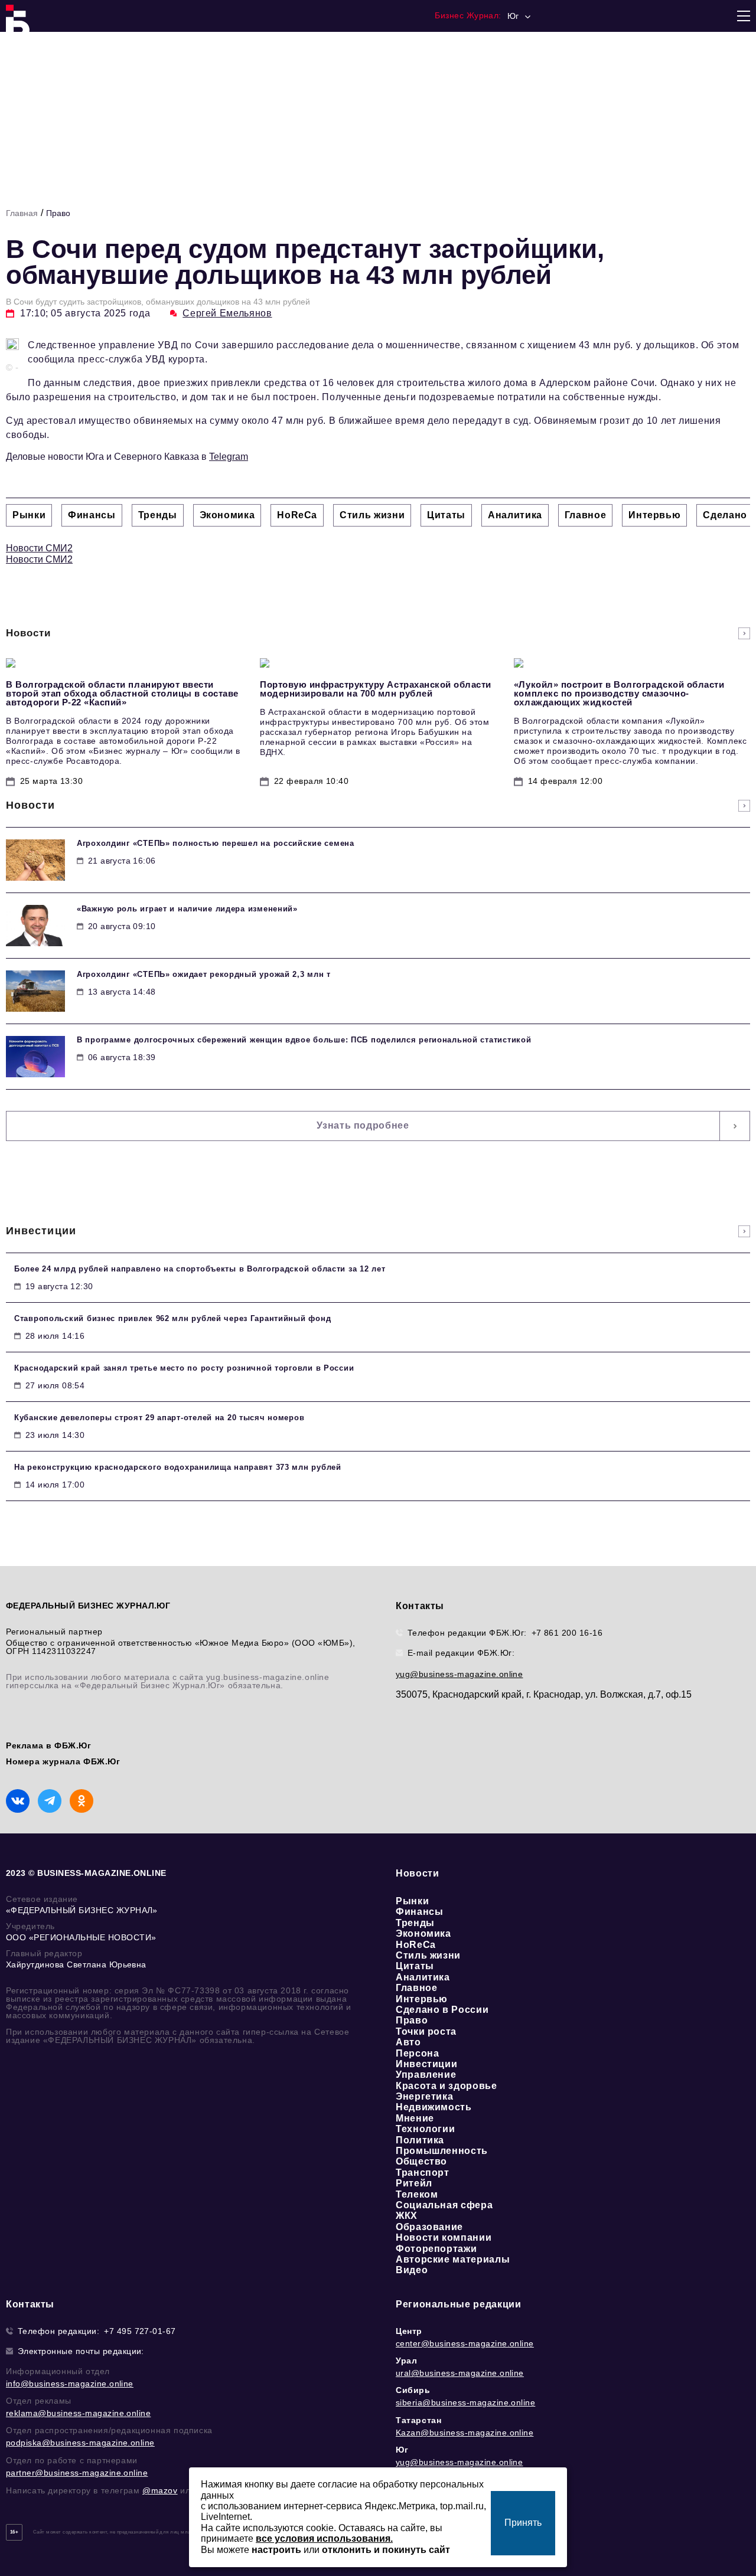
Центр (409, 2331)
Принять (523, 2523)
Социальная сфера (444, 2205)
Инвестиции (426, 2064)
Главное (416, 1988)
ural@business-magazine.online (460, 2373)
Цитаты (415, 1966)
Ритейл (414, 2183)
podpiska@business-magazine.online (80, 2443)
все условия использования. (324, 2539)
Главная (22, 213)
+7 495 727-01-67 (140, 2331)
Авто (408, 2042)
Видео (412, 2270)
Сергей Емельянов (227, 313)
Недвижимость (434, 2107)
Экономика (423, 1933)
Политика (420, 2140)
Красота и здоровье (447, 2086)
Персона (417, 2053)
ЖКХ (407, 2216)
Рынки (412, 1901)
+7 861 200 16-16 (567, 1633)
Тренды (415, 1923)
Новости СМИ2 (39, 548)
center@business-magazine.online (465, 2343)
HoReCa (416, 1945)
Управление (426, 2075)
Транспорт (423, 2173)
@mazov (160, 2490)
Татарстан (418, 2420)
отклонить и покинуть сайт (386, 2550)
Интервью (422, 1999)
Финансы (419, 1912)
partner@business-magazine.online (77, 2473)
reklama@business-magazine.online (78, 2413)
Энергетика (424, 2096)
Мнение (415, 2118)
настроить (276, 2550)
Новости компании (444, 2237)
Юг (402, 2450)
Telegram (229, 457)
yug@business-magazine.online (459, 1674)
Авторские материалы (453, 2259)
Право (58, 213)
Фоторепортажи (436, 2249)
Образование (429, 2227)
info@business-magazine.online (70, 2384)
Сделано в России (442, 2010)
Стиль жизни (428, 1955)
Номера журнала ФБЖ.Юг (63, 1761)
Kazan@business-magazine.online (465, 2433)
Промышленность (442, 2151)
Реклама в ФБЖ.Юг (49, 1745)
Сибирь (413, 2390)
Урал (406, 2361)
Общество (421, 2161)
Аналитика (423, 1977)
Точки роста (426, 2031)
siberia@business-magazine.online (465, 2402)
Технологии (425, 2129)
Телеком (417, 2194)
